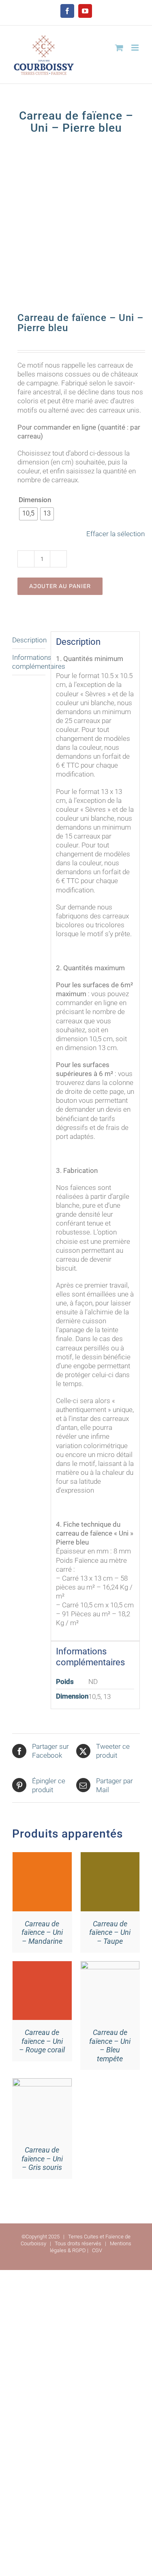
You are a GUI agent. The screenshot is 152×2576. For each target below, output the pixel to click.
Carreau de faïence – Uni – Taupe (110, 1932)
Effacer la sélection (116, 534)
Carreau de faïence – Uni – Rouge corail (42, 2041)
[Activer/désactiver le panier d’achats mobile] (119, 48)
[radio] (28, 514)
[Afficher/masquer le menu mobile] (136, 48)
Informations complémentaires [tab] (29, 662)
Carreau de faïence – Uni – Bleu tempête (110, 2045)
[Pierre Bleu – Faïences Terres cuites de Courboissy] (76, 229)
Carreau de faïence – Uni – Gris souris (42, 2159)
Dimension (35, 500)
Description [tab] (29, 640)
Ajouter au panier (60, 586)
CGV (97, 2250)
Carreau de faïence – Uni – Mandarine (42, 1932)
